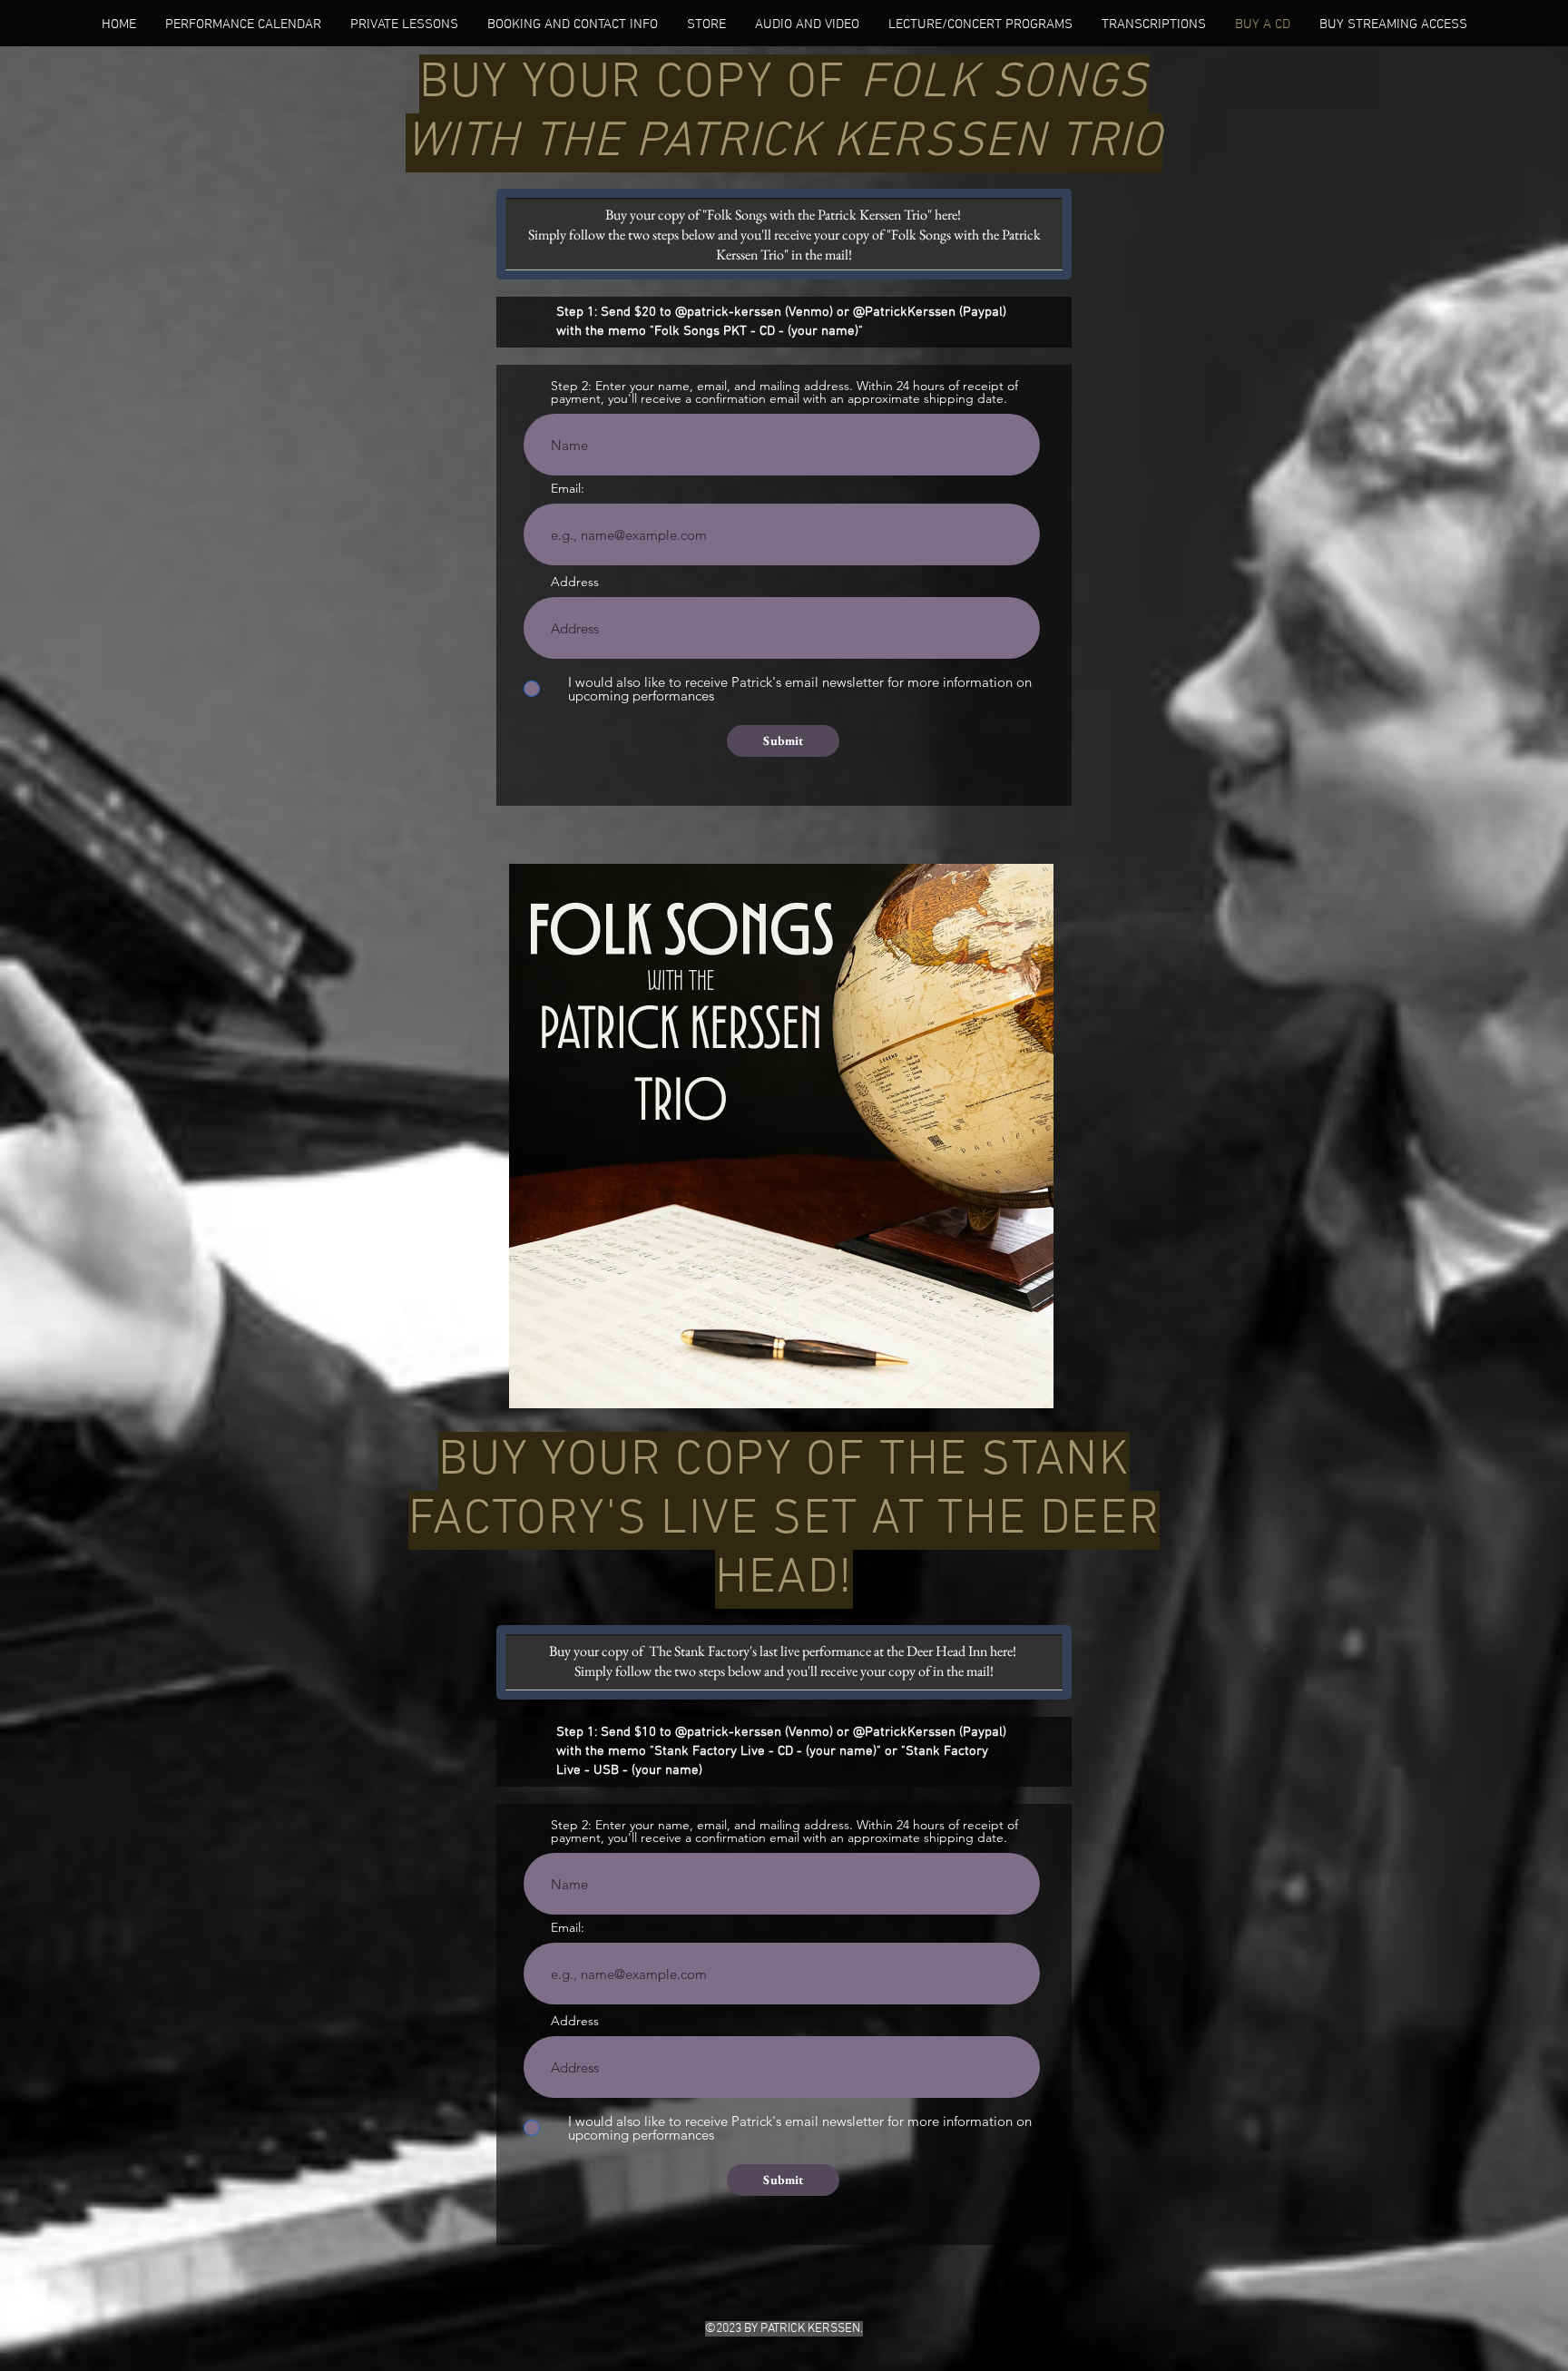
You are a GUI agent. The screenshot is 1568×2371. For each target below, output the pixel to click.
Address (575, 582)
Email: (568, 488)
